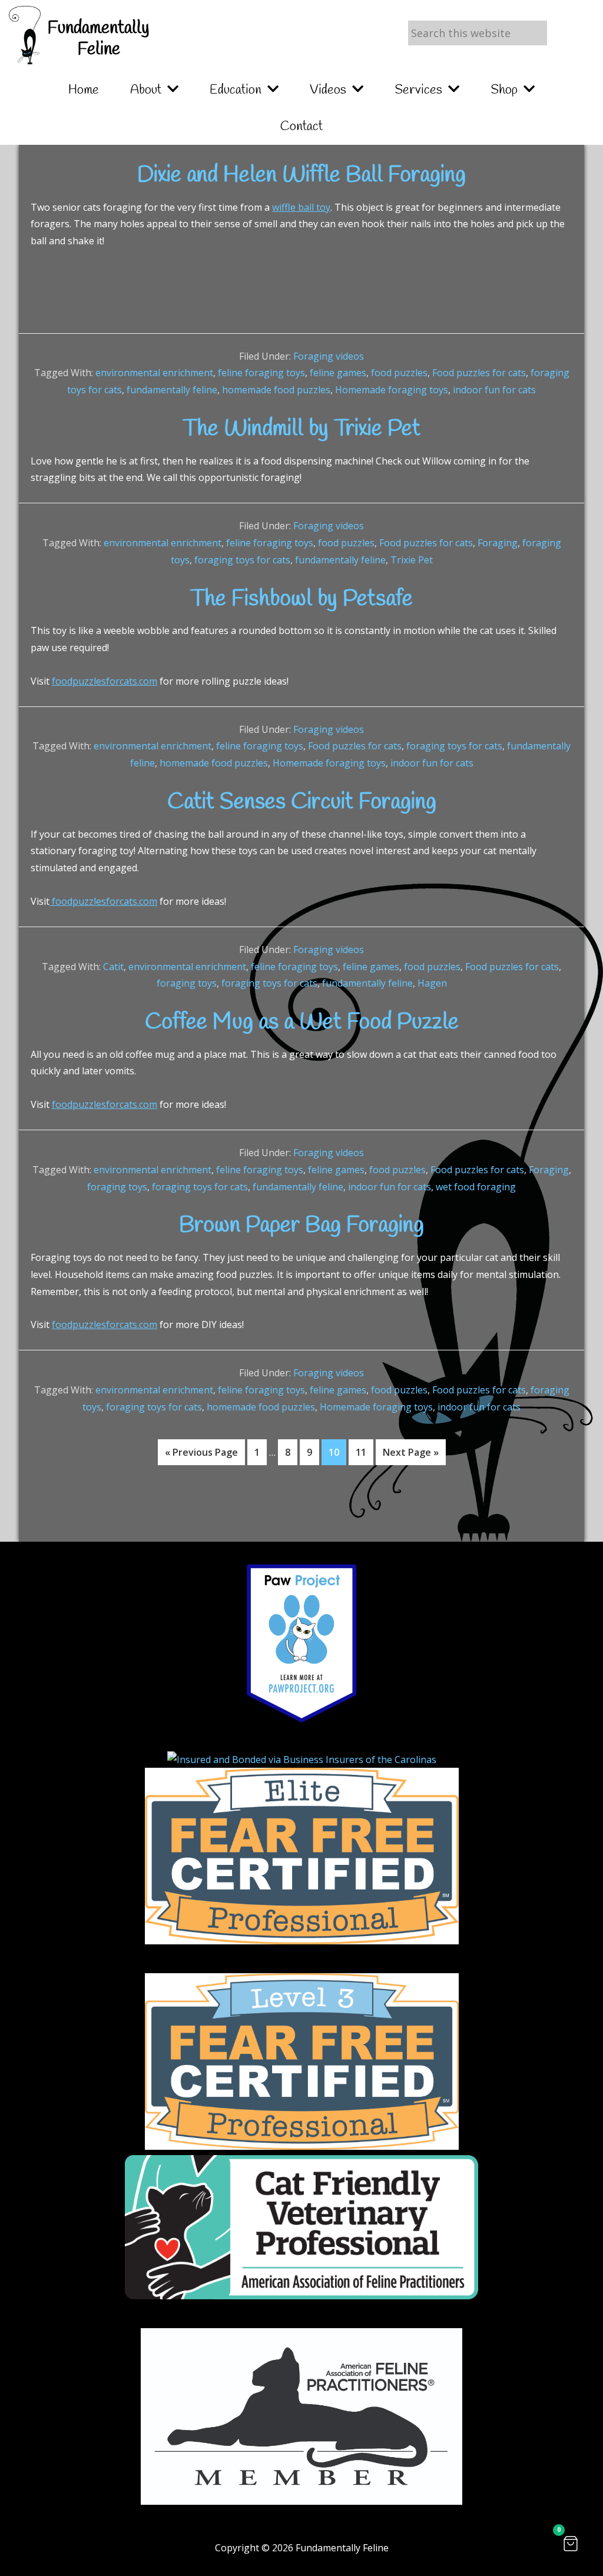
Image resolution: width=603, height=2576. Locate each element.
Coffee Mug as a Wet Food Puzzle (302, 1023)
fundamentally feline (172, 390)
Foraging (498, 543)
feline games (338, 373)
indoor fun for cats (494, 390)
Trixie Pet (412, 560)
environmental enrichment (154, 373)
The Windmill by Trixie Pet (301, 429)
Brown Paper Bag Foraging (301, 1226)
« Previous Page (201, 1455)
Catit (113, 967)
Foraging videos (329, 356)
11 (364, 1452)
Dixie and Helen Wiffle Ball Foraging (301, 175)
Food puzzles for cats (479, 373)
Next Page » (410, 1455)
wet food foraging (476, 1187)
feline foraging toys (261, 373)
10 (337, 1452)
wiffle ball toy (301, 207)
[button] (571, 2544)
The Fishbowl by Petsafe (301, 599)
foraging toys (187, 983)
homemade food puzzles (276, 390)
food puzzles (399, 373)
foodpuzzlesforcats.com (105, 681)
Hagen (432, 983)
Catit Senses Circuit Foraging (302, 802)
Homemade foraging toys (392, 390)
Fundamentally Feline (98, 39)
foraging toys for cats (242, 560)
